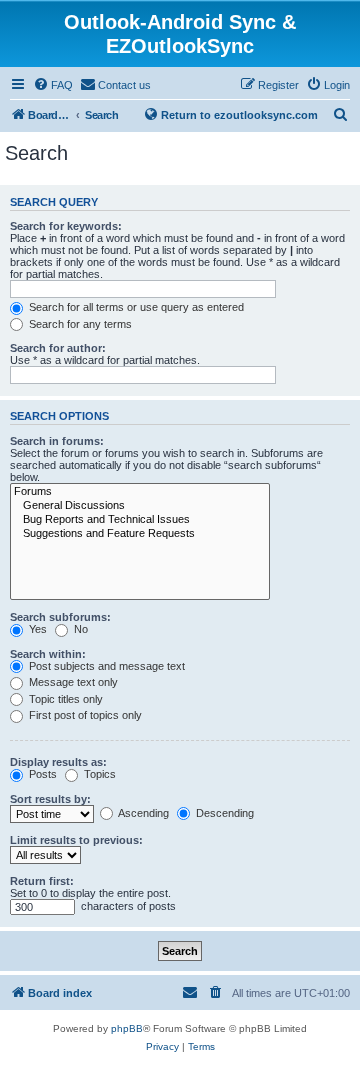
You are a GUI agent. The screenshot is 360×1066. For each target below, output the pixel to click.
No (79, 629)
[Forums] (140, 492)
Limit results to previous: (76, 840)
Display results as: (58, 762)
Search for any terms (79, 324)
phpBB (127, 1028)
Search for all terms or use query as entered (135, 307)
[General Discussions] (140, 506)
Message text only (72, 682)
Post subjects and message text (105, 666)
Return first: (42, 881)
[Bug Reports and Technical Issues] (140, 520)
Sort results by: (50, 799)
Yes (36, 629)
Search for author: (58, 348)
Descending (223, 813)
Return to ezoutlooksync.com (239, 115)
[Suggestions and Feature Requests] (140, 534)
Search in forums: (57, 441)
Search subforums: (60, 617)
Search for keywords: (66, 226)
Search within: (48, 654)
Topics (98, 774)
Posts (41, 774)
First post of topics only (84, 715)
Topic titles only (64, 699)
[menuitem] (53, 85)
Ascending (142, 813)
